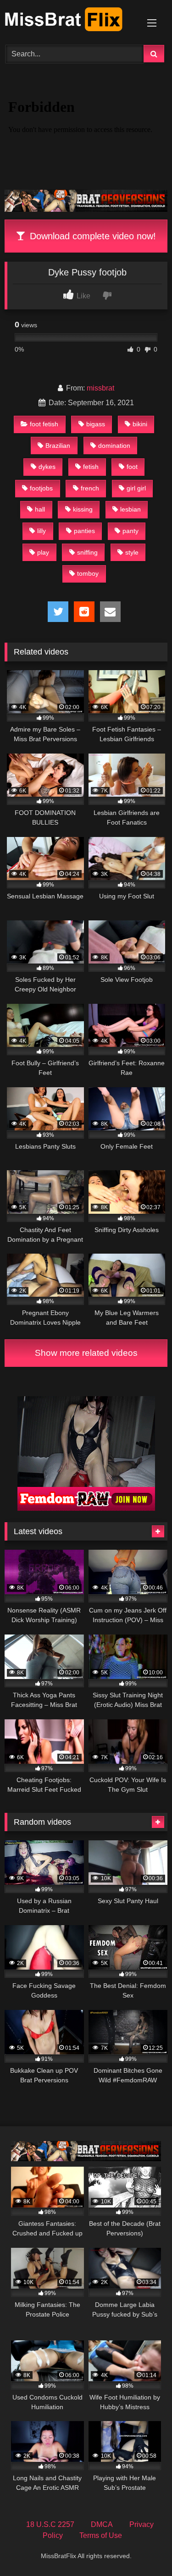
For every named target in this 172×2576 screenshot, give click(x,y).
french (90, 488)
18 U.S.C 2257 (50, 2524)
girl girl (136, 488)
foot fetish (44, 424)
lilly (42, 531)
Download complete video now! (92, 236)
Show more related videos (86, 1353)
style (132, 552)
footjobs (41, 488)
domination (114, 446)
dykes (47, 467)
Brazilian (58, 446)
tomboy (88, 573)
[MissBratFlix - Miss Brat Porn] (71, 21)
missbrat (100, 388)
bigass (96, 424)
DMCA (102, 2524)
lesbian (130, 509)
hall (40, 509)
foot (132, 467)
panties (84, 531)
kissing (83, 509)
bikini (140, 424)
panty (130, 531)
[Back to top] (144, 2549)
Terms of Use (101, 2535)
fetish (91, 467)
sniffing (87, 552)
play (43, 552)
